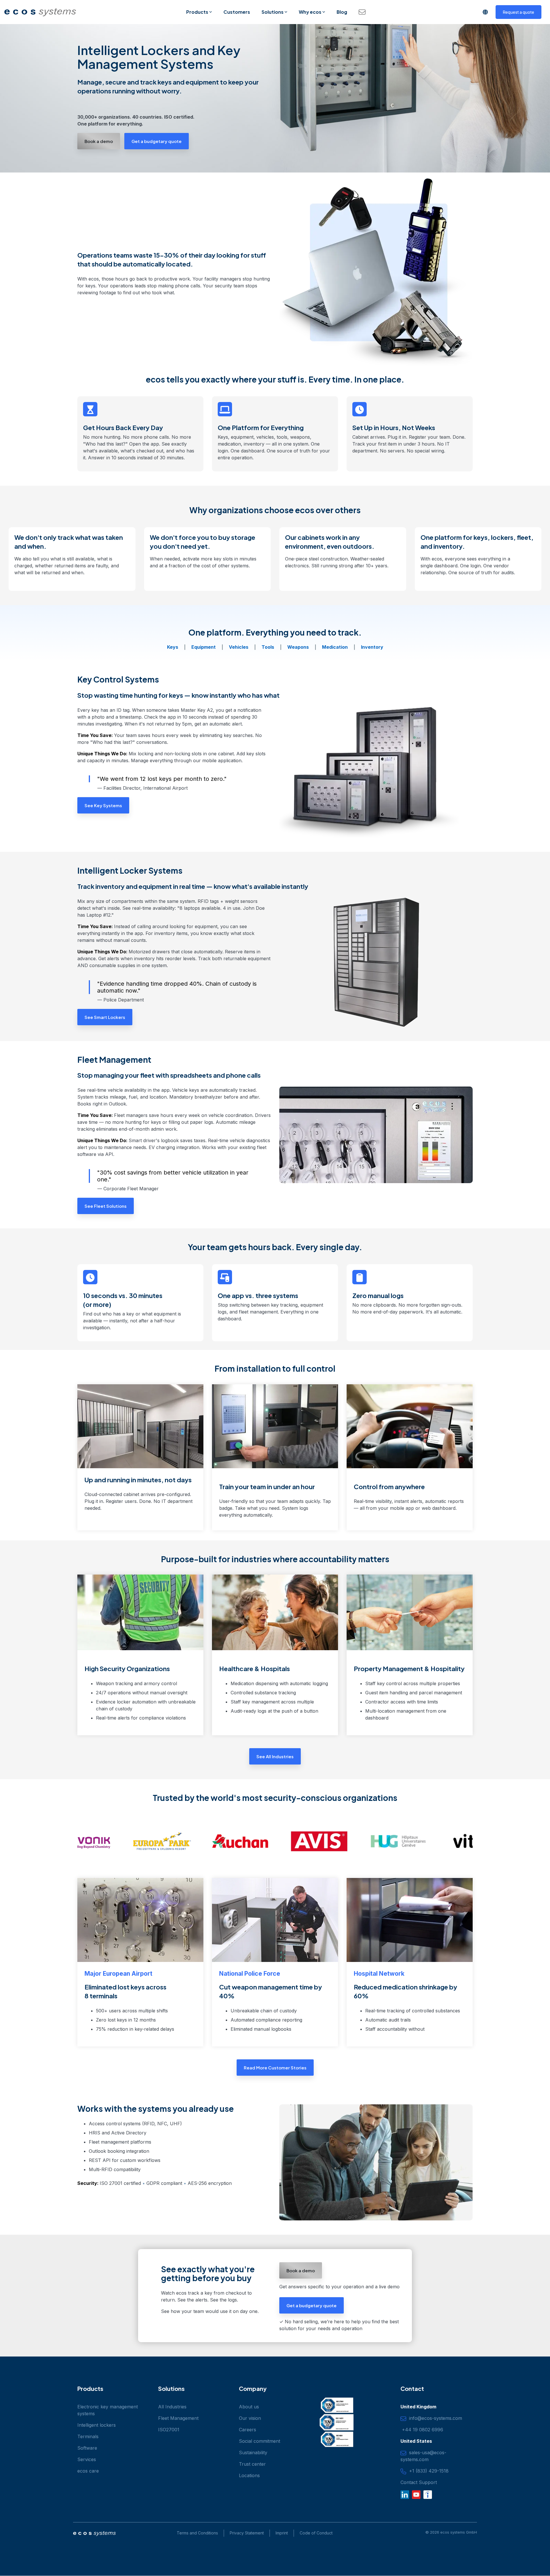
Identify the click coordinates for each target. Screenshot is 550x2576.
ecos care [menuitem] (88, 2471)
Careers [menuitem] (247, 2430)
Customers (237, 12)
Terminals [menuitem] (88, 2436)
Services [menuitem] (87, 2459)
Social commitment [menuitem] (260, 2441)
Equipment (204, 647)
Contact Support (419, 2482)
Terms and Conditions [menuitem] (197, 2533)
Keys (173, 647)
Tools (268, 647)
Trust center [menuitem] (252, 2464)
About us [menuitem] (249, 2407)
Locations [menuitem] (249, 2475)
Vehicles (239, 647)
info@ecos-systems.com (434, 2418)
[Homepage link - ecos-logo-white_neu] (94, 2534)
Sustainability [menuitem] (253, 2453)
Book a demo (99, 141)
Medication (335, 647)
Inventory (372, 647)
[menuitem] (244, 2533)
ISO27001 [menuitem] (169, 2430)
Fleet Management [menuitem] (178, 2418)
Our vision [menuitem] (250, 2418)
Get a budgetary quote (157, 141)
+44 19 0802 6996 (422, 2430)
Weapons (298, 647)
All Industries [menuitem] (172, 2407)
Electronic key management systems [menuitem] (108, 2410)
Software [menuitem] (87, 2448)
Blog (342, 12)
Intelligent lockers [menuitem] (97, 2425)
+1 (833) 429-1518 (427, 2471)
